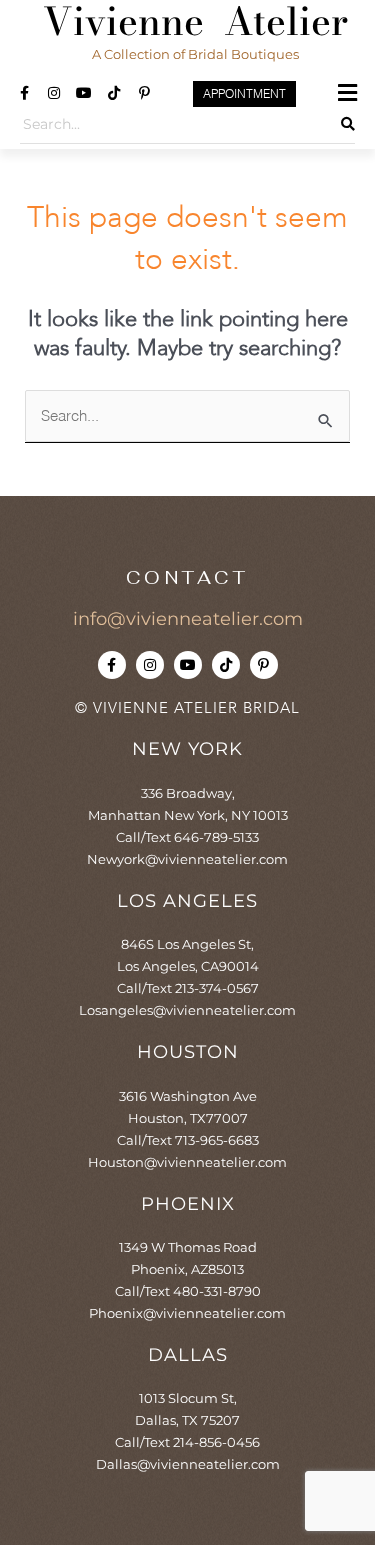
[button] (348, 93)
